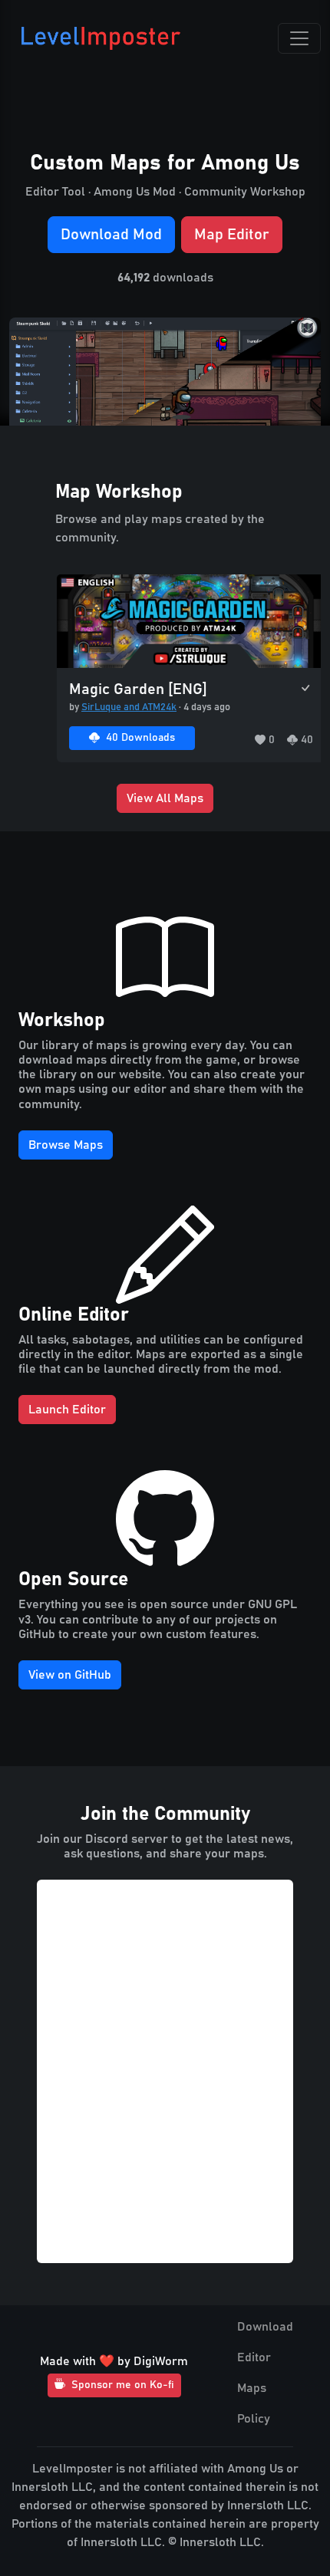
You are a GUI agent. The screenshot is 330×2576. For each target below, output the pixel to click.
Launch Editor (67, 1410)
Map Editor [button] (232, 235)
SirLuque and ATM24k (129, 707)
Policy (254, 2419)
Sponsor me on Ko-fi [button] (123, 2385)
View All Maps (165, 798)
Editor (254, 2357)
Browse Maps (66, 1145)
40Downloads (140, 738)
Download (265, 2327)
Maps (252, 2388)
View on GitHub (70, 1675)
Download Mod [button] (111, 235)
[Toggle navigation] (299, 38)
